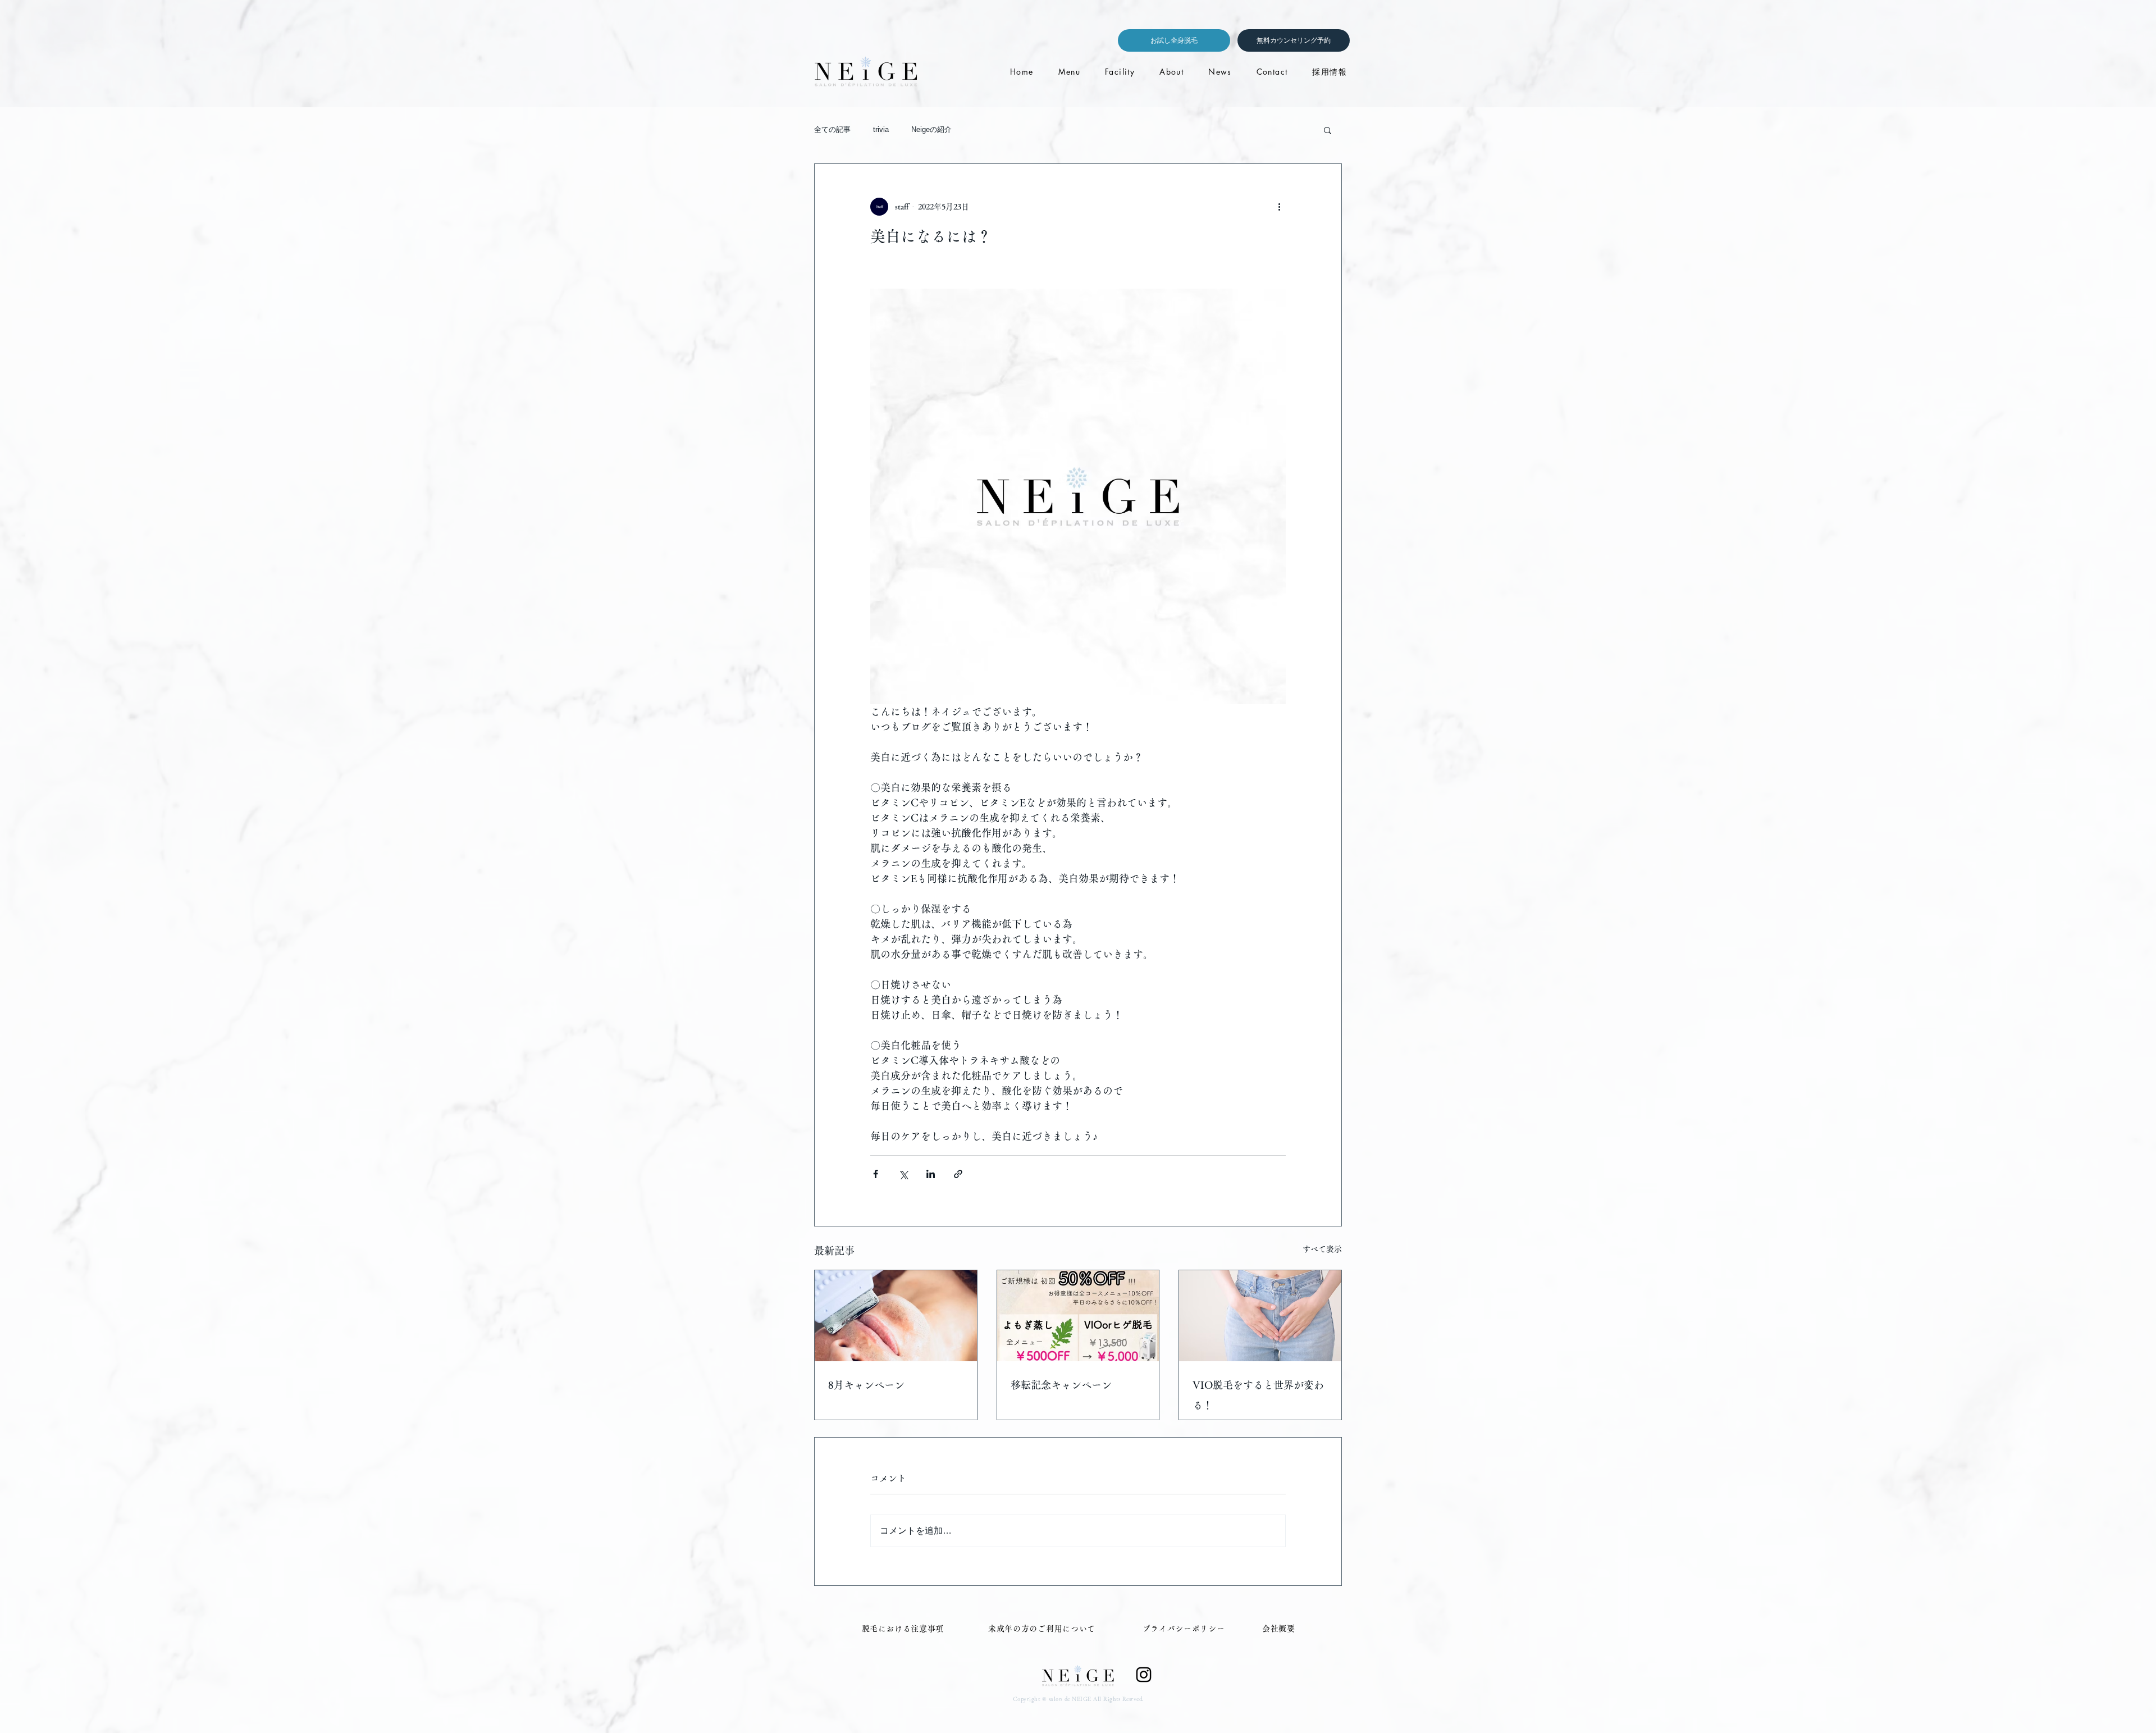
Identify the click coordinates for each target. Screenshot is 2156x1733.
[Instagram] (1144, 1675)
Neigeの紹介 (931, 129)
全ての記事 (832, 129)
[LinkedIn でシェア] (931, 1174)
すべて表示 (1322, 1249)
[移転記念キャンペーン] (1078, 1316)
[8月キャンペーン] (896, 1316)
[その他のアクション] (1279, 207)
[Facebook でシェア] (876, 1174)
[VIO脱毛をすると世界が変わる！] (1260, 1316)
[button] (1328, 130)
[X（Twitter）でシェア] (903, 1174)
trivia (881, 129)
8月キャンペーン (866, 1385)
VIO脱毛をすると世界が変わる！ (1258, 1395)
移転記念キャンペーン (1061, 1385)
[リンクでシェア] (958, 1174)
